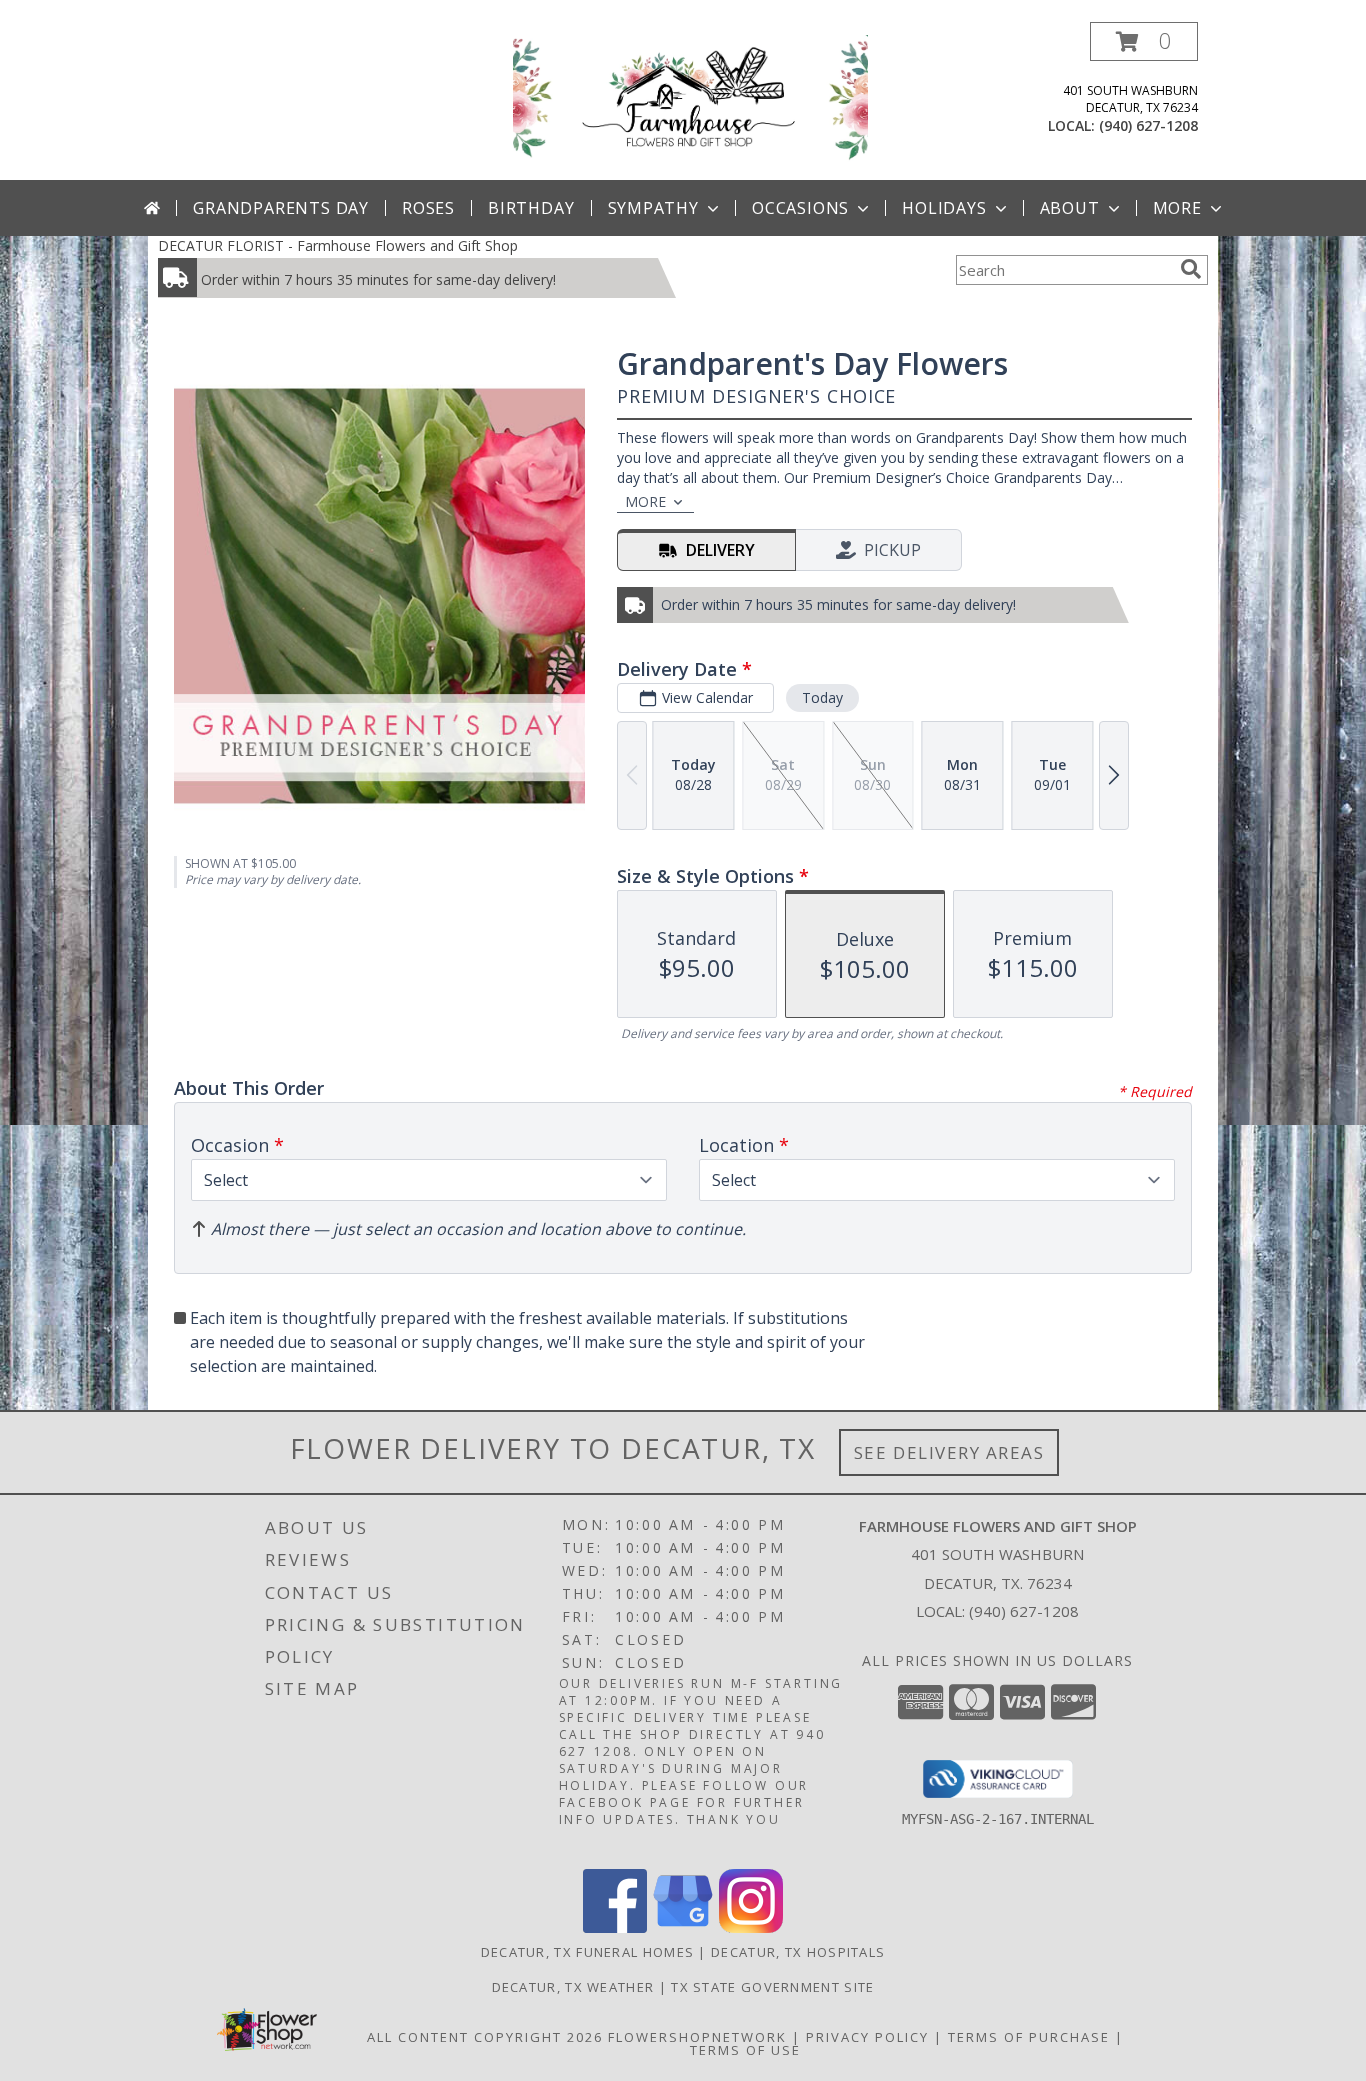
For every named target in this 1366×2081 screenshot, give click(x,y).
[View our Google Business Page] (683, 1927)
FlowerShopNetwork (697, 2037)
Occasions (800, 208)
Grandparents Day (281, 208)
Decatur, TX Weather (573, 1987)
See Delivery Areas (949, 1452)
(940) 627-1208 (1148, 125)
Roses (428, 208)
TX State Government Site (772, 1987)
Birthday (531, 208)
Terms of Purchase (1029, 2037)
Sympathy (653, 208)
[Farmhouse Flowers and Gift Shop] (690, 98)
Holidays (944, 208)
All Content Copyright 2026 (485, 2037)
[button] (1144, 41)
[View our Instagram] (751, 1927)
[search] (1191, 269)
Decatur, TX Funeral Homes (588, 1952)
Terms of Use (745, 2050)
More (1177, 208)
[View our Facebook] (615, 1927)
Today (822, 697)
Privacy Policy (867, 2037)
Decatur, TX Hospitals (798, 1952)
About (1070, 208)
